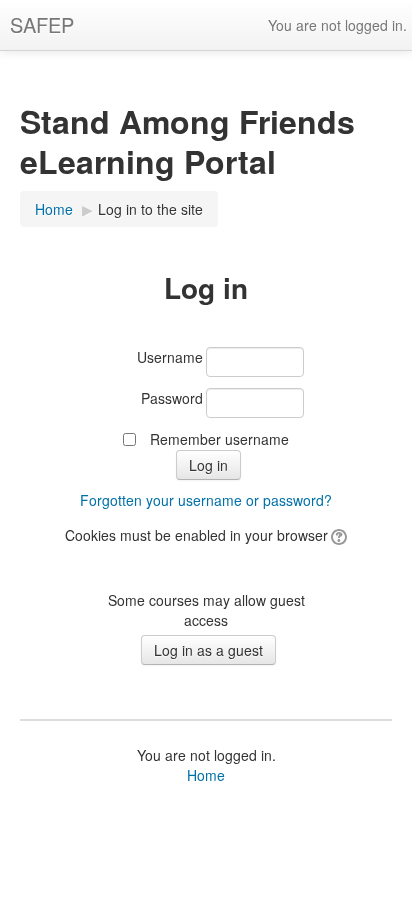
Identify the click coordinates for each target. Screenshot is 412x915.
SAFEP (42, 24)
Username (170, 357)
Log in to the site (150, 209)
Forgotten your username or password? (206, 500)
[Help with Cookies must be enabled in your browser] (337, 535)
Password (172, 398)
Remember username (219, 439)
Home (206, 775)
